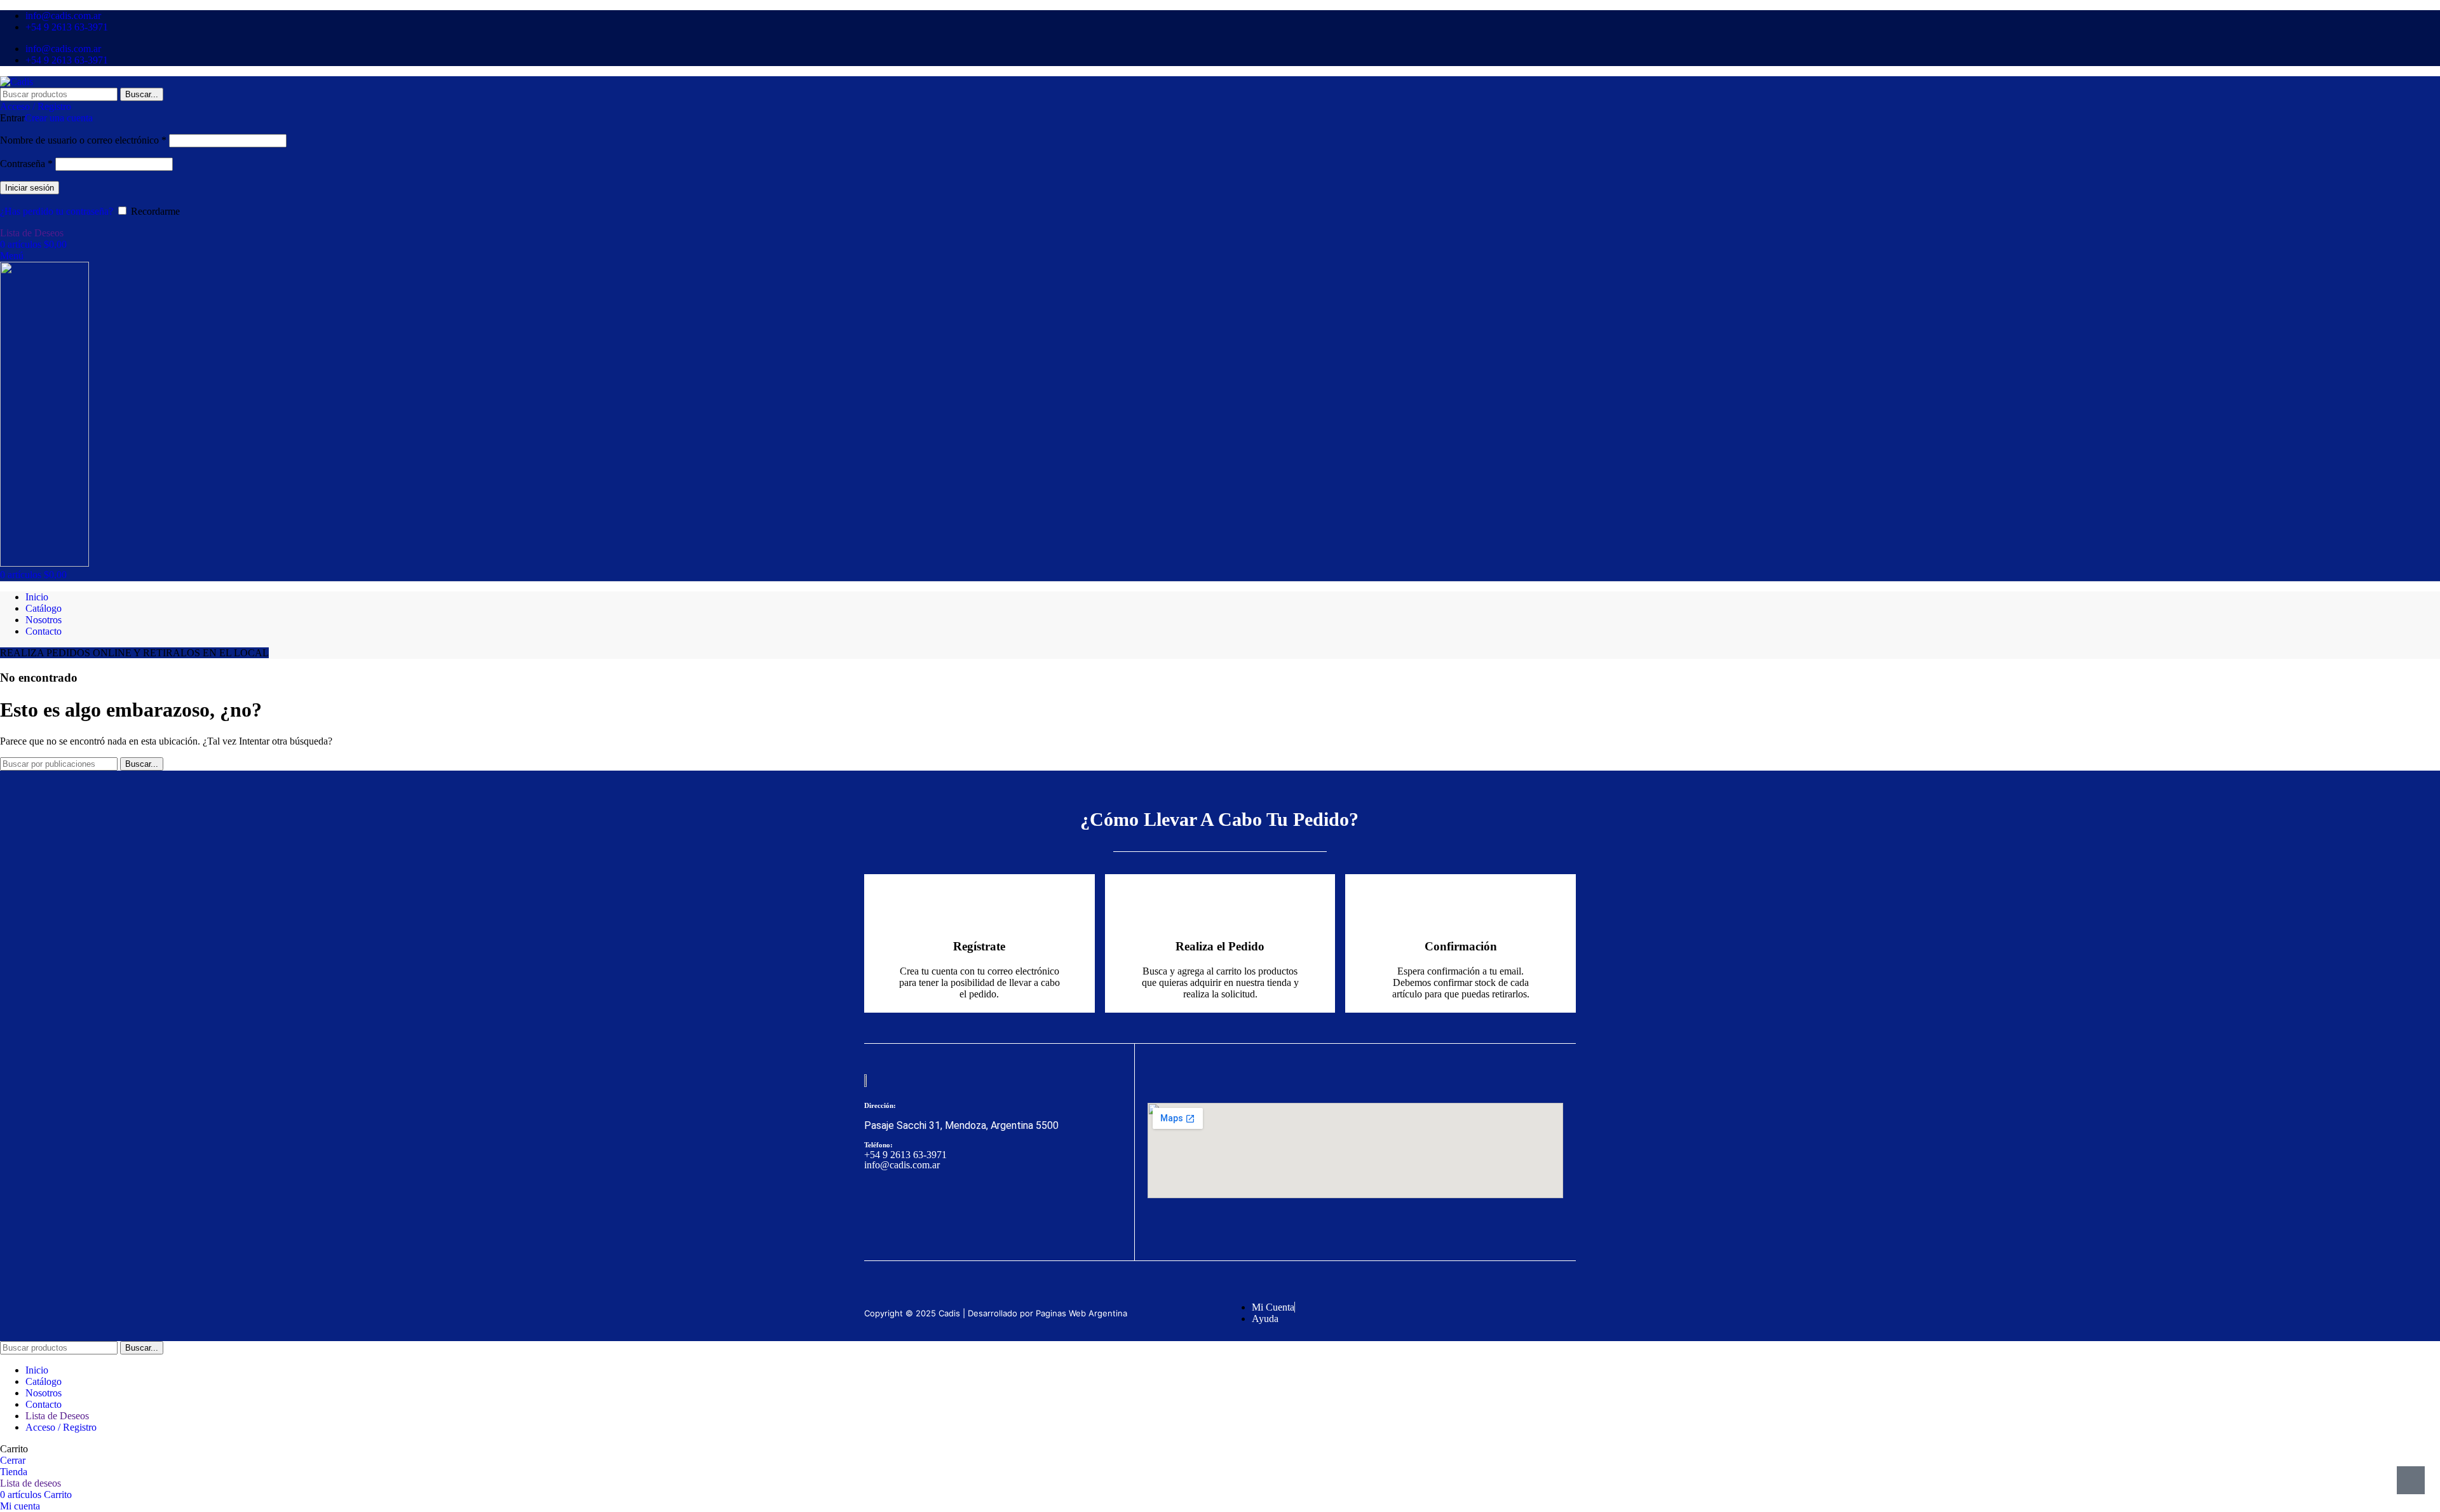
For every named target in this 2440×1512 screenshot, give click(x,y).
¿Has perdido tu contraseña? (57, 211)
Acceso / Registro (61, 1427)
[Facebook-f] (880, 1212)
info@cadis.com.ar (902, 1165)
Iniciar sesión (30, 188)
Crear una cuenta (59, 118)
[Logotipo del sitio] (17, 82)
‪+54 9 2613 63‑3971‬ (905, 1155)
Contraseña (26, 164)
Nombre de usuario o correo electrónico (83, 140)
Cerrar (13, 1460)
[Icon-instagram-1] (923, 1212)
